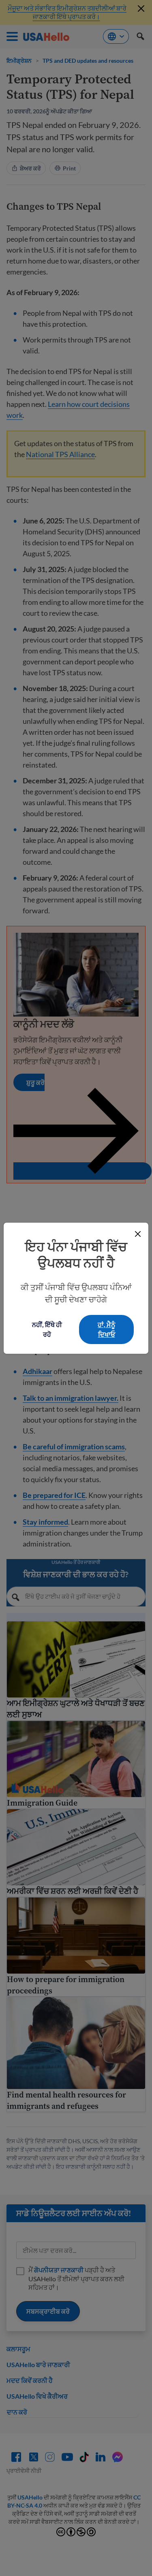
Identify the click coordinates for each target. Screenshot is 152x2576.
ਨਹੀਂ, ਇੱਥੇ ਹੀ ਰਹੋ (47, 1329)
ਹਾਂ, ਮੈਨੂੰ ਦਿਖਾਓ (106, 1329)
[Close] (138, 1234)
